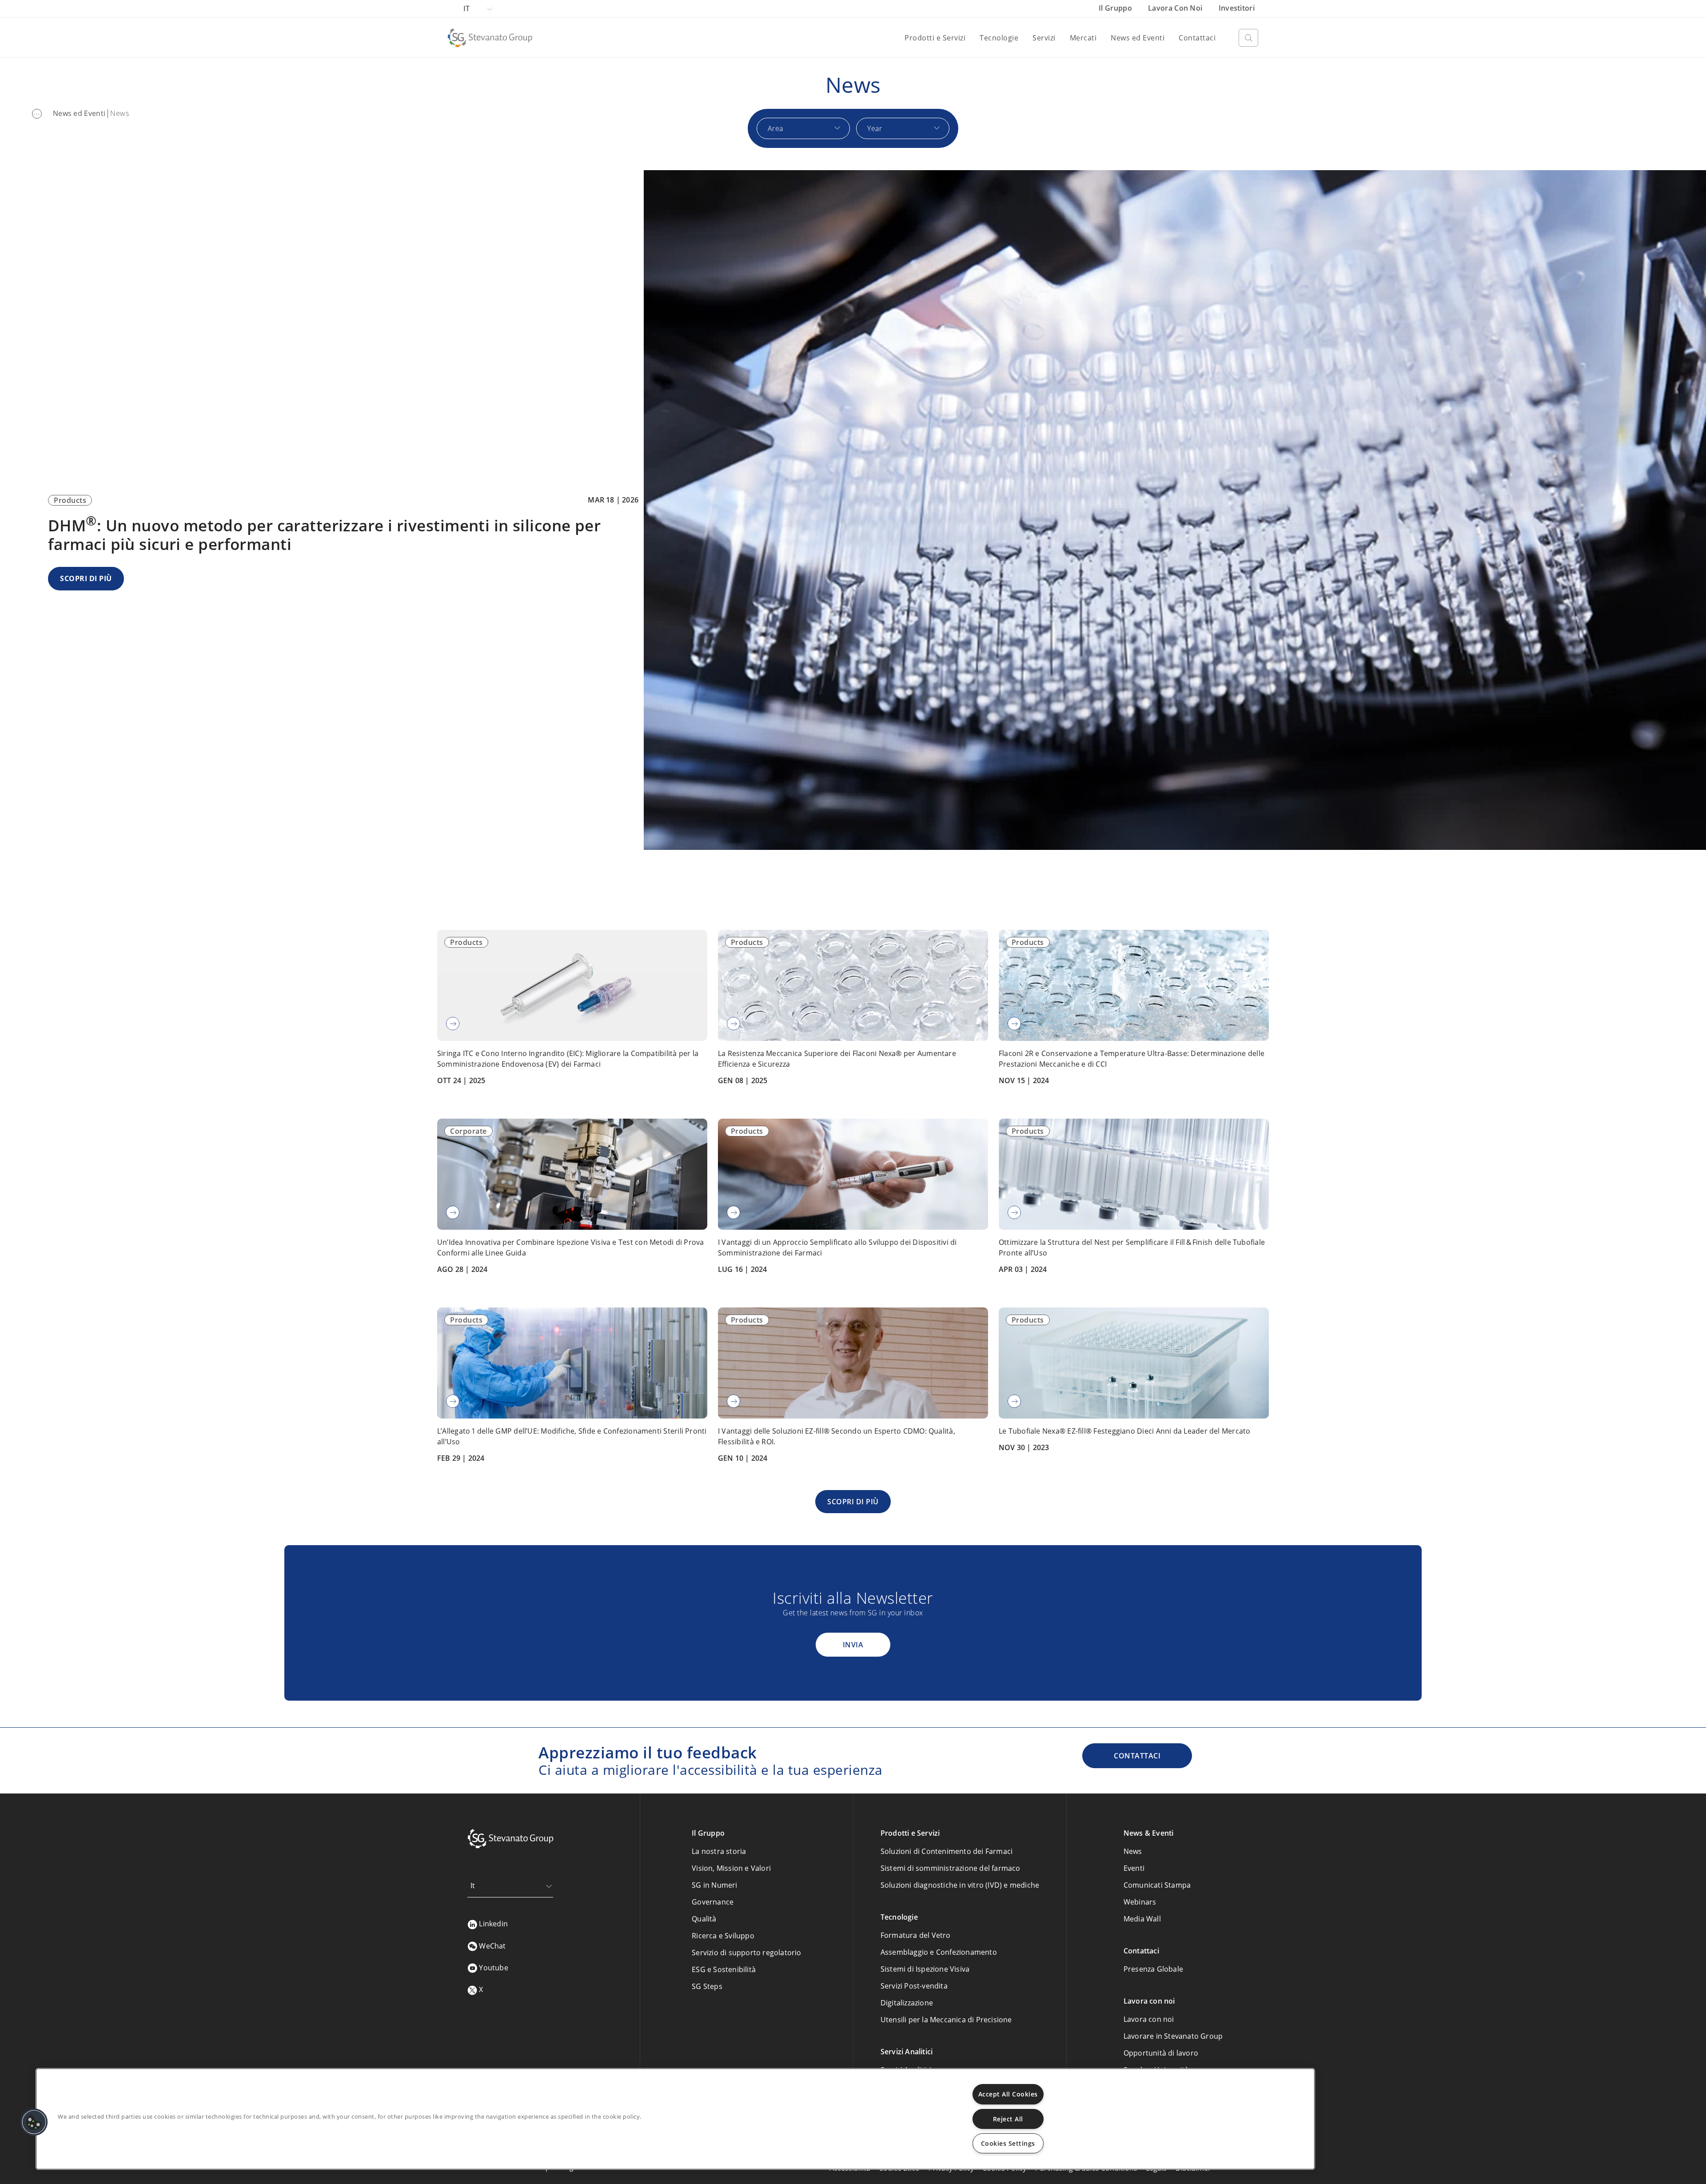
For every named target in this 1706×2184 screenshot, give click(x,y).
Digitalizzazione (907, 2003)
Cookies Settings (1008, 2143)
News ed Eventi (1138, 38)
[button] (34, 2122)
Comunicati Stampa (1157, 1885)
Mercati (1083, 38)
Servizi (1044, 38)
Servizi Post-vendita (914, 1986)
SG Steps (707, 1986)
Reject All (1008, 2119)
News (1133, 1851)
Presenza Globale (1153, 1969)
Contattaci (1197, 38)
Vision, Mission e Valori (731, 1868)
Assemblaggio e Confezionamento (939, 1952)
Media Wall (1142, 1919)
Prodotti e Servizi (935, 38)
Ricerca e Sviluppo (723, 1936)
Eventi (1134, 1868)
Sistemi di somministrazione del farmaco (951, 1868)
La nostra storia (719, 1851)
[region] (675, 2119)
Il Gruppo (1116, 8)
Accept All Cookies (1008, 2094)
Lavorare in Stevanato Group (1173, 2036)
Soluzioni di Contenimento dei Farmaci (947, 1851)
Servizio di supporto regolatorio (746, 1953)
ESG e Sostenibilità (724, 1969)
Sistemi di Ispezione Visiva (925, 1969)
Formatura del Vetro (916, 1935)
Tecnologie (999, 38)
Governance (713, 1902)
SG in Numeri (714, 1885)
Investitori (1237, 8)
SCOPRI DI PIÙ (86, 578)
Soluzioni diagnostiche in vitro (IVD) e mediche (960, 1885)
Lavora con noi (1176, 8)
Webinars (1140, 1902)
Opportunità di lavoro (1161, 2053)
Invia (853, 1645)
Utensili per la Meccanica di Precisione (946, 2020)
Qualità (704, 1919)
